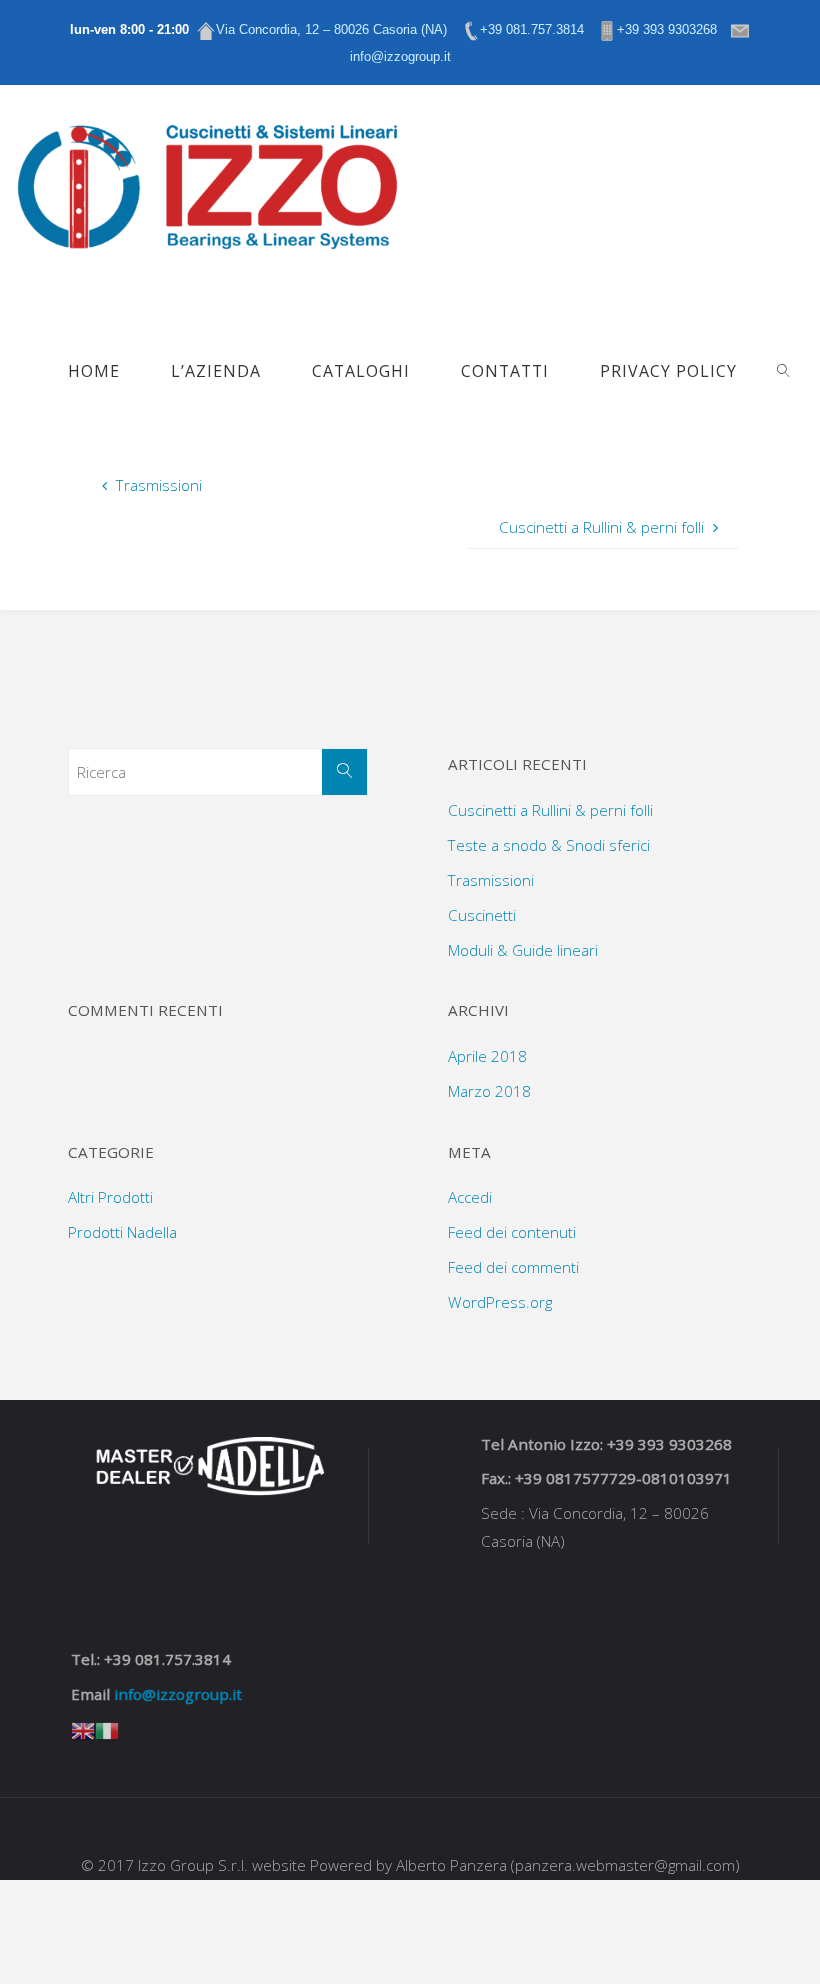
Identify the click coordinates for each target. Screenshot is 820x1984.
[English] (83, 1729)
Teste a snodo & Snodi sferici (549, 845)
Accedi (470, 1197)
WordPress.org (500, 1302)
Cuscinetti (482, 915)
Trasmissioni (491, 880)
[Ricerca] (345, 772)
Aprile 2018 (487, 1056)
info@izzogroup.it (178, 1694)
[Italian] (107, 1729)
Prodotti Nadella (122, 1232)
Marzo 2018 (489, 1091)
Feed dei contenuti (512, 1232)
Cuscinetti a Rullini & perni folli (550, 810)
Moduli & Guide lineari (523, 950)
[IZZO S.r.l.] (207, 180)
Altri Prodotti (110, 1197)
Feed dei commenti (513, 1267)
